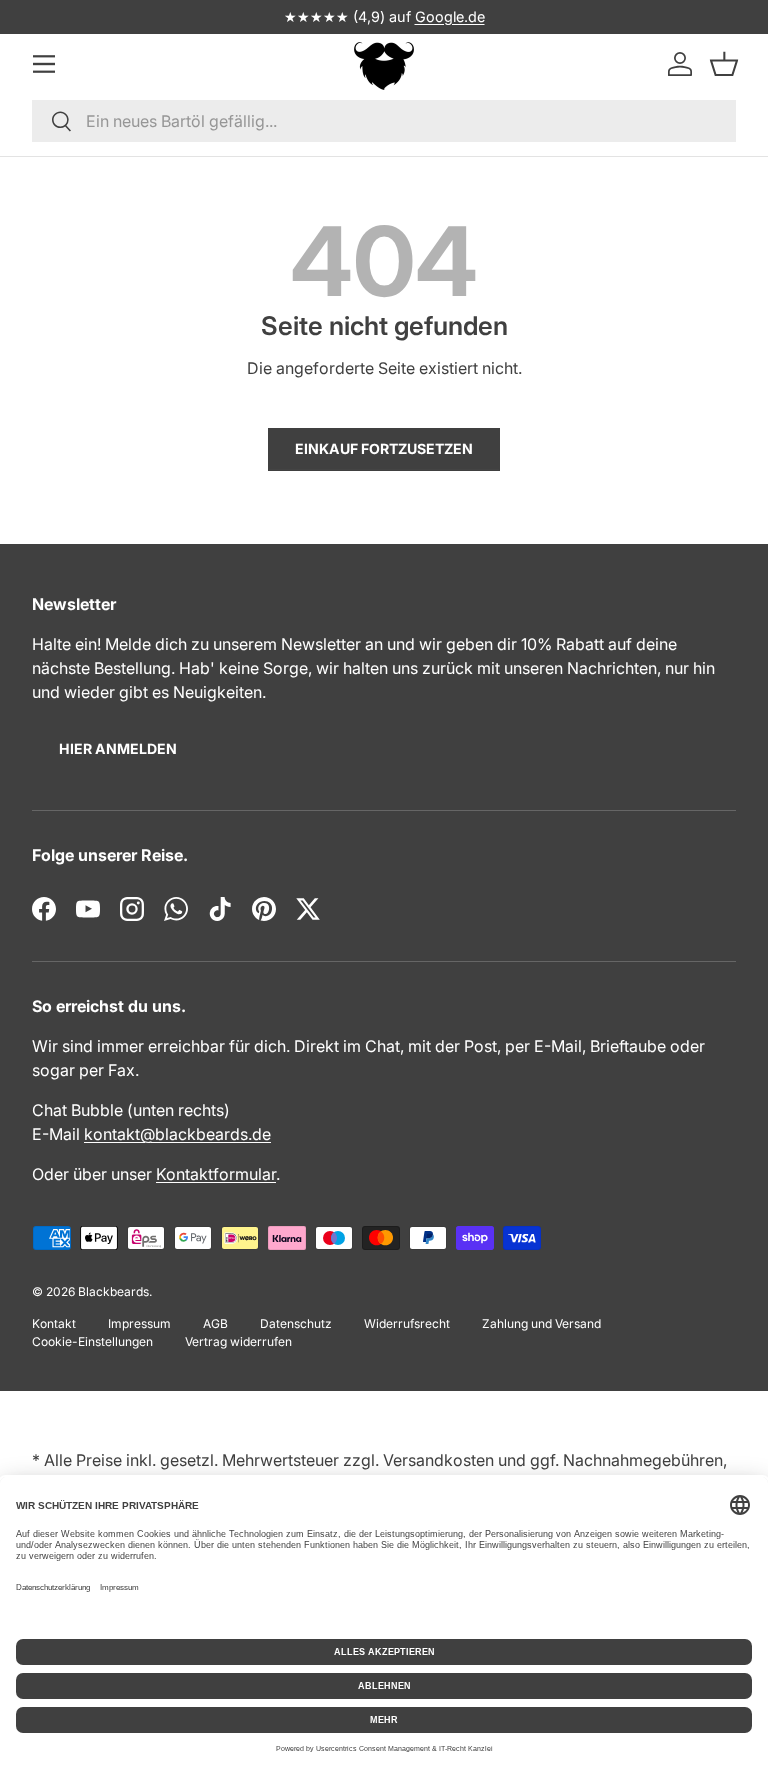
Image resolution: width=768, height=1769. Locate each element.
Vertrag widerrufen (238, 1341)
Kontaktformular (216, 1174)
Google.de (450, 16)
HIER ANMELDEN (118, 748)
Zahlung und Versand (541, 1323)
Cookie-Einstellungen (92, 1341)
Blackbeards (113, 1291)
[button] (724, 63)
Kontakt (54, 1323)
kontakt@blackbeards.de (177, 1134)
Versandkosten (438, 1460)
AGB (215, 1323)
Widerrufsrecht (407, 1323)
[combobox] (384, 121)
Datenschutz (296, 1323)
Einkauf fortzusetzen (384, 448)
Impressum (139, 1323)
